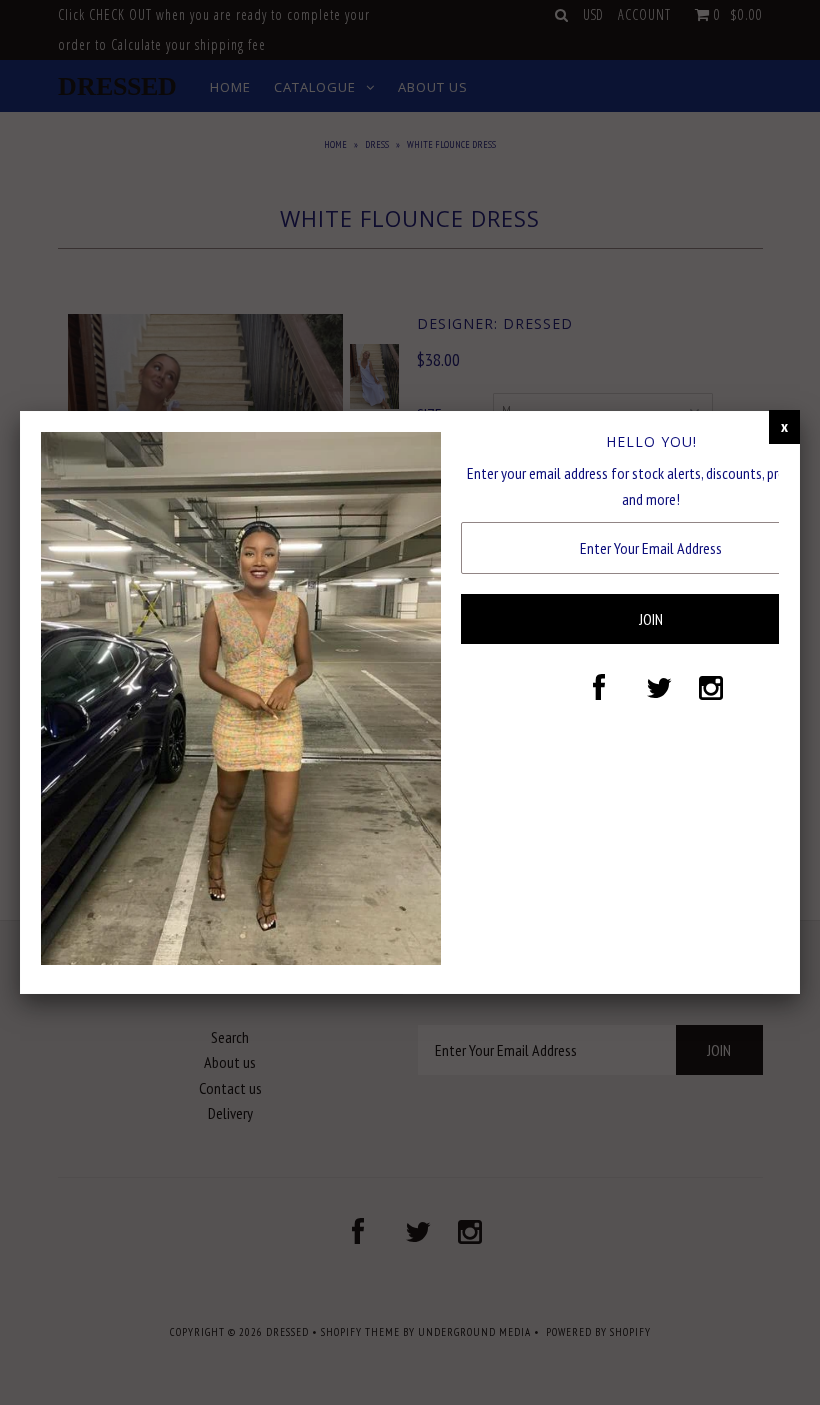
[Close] (784, 427)
